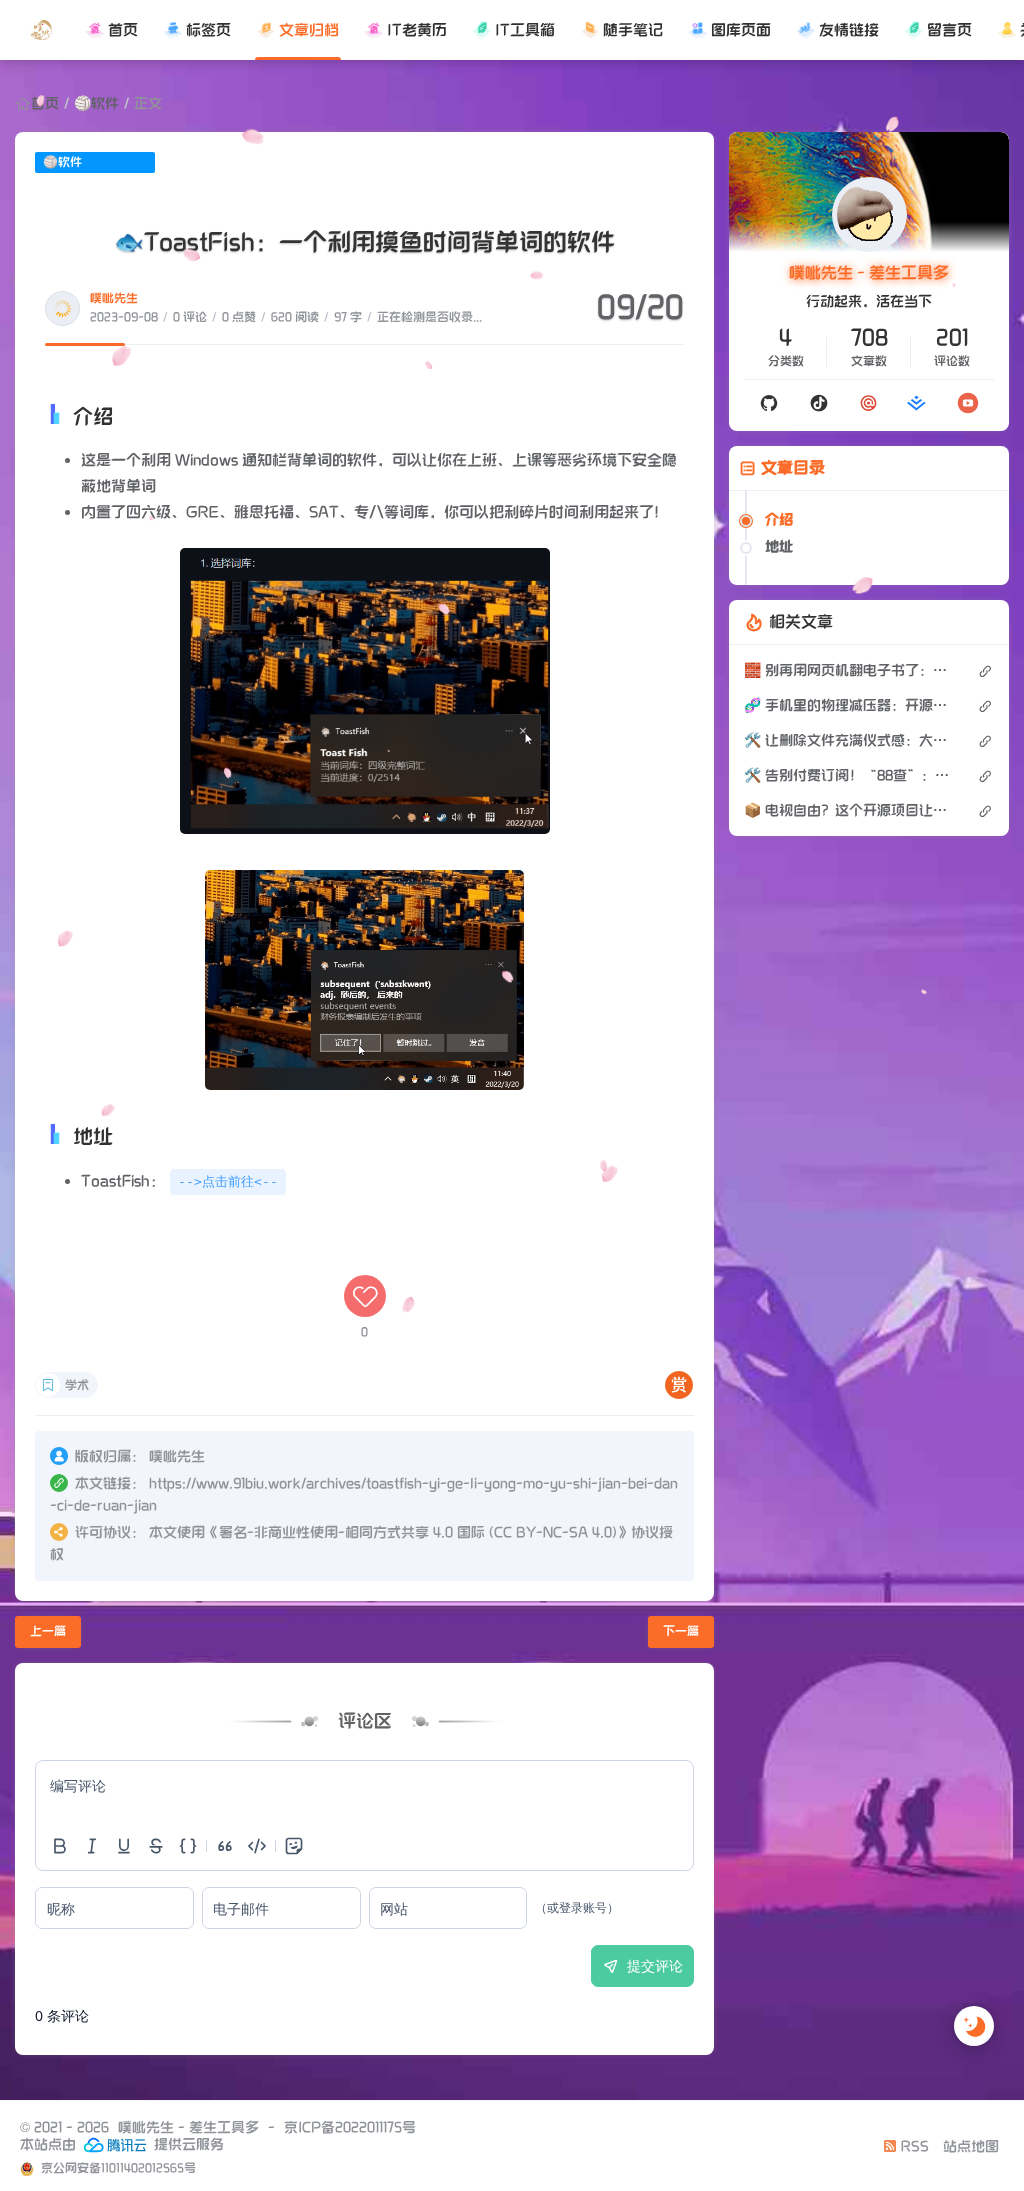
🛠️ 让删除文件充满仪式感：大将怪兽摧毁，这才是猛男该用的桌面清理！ (850, 740)
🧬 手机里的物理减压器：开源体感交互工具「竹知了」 (850, 705)
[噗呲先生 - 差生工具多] (41, 30)
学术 (77, 1385)
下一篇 (681, 1631)
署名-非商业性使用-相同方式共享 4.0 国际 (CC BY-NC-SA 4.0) (418, 1532)
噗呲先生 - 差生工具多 (869, 273)
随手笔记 (633, 30)
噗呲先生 (114, 298)
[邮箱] (868, 403)
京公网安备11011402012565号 (117, 2168)
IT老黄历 (417, 30)
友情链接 (849, 30)
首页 (123, 30)
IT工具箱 (525, 30)
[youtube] (967, 402)
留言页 (949, 30)
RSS (913, 2146)
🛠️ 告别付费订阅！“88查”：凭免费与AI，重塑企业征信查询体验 (850, 775)
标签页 (208, 30)
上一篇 (48, 1631)
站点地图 (971, 2146)
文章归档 (309, 30)
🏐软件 (96, 103)
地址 (779, 546)
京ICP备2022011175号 (350, 2127)
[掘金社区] (917, 403)
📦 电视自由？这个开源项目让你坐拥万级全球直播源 (850, 810)
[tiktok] (819, 403)
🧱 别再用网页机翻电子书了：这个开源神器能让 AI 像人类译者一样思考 (850, 670)
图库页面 (741, 30)
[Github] (769, 403)
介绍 (779, 519)
